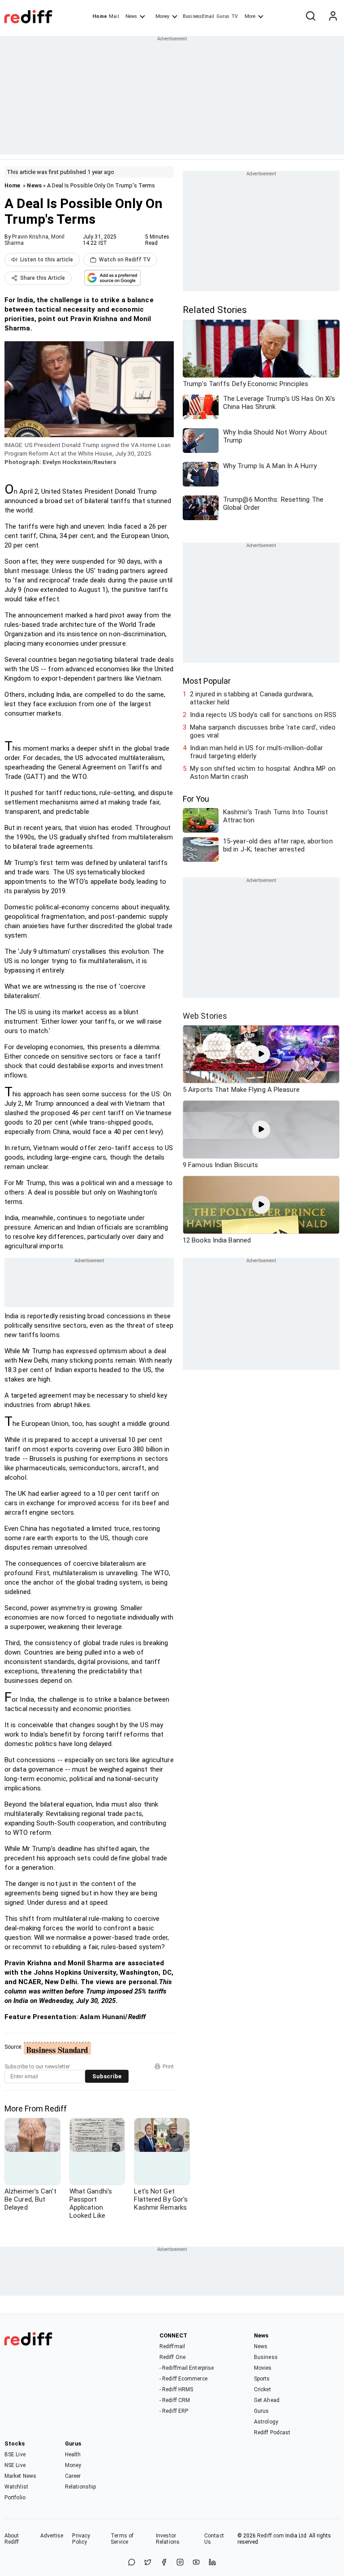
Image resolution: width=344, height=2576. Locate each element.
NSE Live (15, 2465)
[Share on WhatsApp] (132, 2563)
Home (100, 16)
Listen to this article (47, 260)
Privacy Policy (81, 2539)
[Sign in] (333, 17)
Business (266, 2357)
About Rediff (12, 2539)
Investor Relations (168, 2539)
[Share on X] (148, 2563)
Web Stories (205, 1016)
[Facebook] (164, 2563)
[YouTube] (196, 2563)
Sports (262, 2379)
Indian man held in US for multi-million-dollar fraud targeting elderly (256, 752)
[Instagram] (180, 2563)
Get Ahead (267, 2400)
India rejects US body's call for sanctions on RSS (263, 715)
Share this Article (43, 278)
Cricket (262, 2389)
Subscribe (107, 2076)
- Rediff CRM (175, 2400)
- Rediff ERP (174, 2411)
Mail (114, 16)
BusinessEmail (198, 16)
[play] (261, 1054)
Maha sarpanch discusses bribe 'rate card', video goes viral (263, 731)
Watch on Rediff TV (125, 260)
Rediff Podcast (272, 2433)
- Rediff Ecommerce (183, 2379)
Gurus (223, 16)
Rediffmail (172, 2346)
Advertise (52, 2536)
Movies (263, 2368)
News (131, 16)
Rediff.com (271, 2536)
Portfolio (15, 2498)
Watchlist (16, 2487)
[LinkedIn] (212, 2563)
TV (235, 16)
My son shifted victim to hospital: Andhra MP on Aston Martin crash (263, 773)
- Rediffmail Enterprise (187, 2368)
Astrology (266, 2422)
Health (73, 2454)
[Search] (310, 17)
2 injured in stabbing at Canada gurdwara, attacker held (252, 698)
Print (168, 2067)
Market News (20, 2476)
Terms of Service (122, 2539)
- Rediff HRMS (176, 2389)
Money (162, 16)
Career (73, 2476)
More (250, 16)
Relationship (80, 2487)
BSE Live (15, 2454)
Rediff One (172, 2357)
